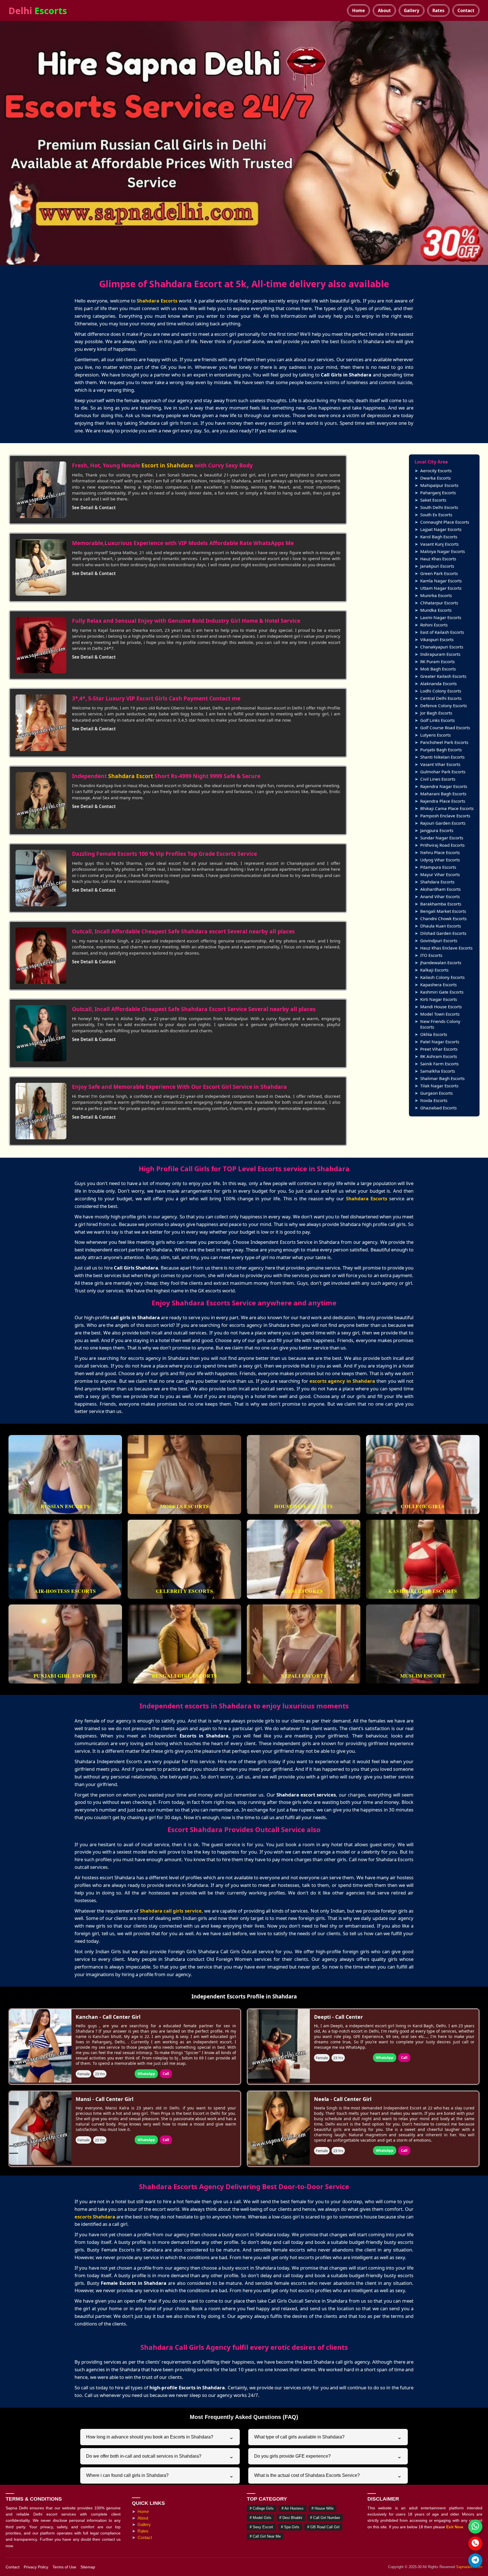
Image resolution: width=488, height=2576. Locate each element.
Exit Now (455, 2527)
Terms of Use (64, 2567)
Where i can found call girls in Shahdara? (160, 2475)
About (384, 10)
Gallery (412, 10)
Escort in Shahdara (167, 465)
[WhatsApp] (475, 2527)
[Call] (475, 2544)
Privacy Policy (36, 2567)
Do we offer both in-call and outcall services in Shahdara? (160, 2456)
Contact (466, 10)
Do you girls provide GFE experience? (328, 2456)
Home (359, 10)
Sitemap (88, 2567)
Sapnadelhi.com (469, 2567)
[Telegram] (475, 2560)
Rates (438, 10)
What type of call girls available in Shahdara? (328, 2437)
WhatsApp (146, 2074)
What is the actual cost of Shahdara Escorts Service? (328, 2475)
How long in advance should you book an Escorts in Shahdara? (160, 2437)
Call (166, 2074)
